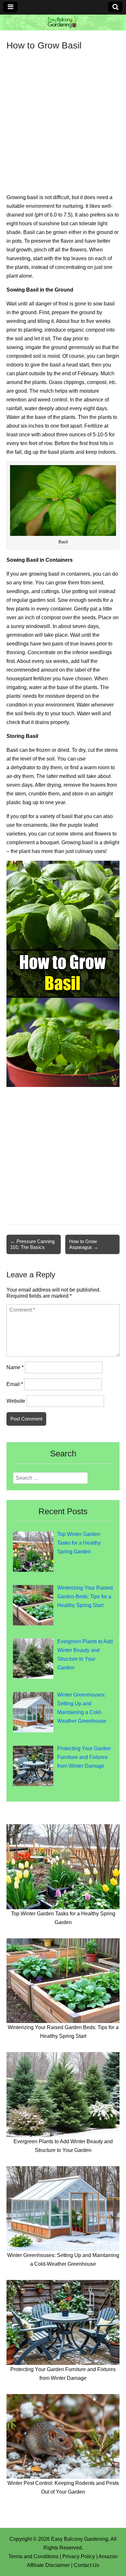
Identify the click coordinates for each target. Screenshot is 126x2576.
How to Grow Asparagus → (84, 1244)
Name (15, 1367)
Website (16, 1401)
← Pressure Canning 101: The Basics (32, 1244)
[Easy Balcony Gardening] (63, 22)
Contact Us (86, 2565)
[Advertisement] (63, 117)
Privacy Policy (79, 2556)
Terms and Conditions (33, 2556)
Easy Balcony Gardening (80, 2539)
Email (15, 1384)
